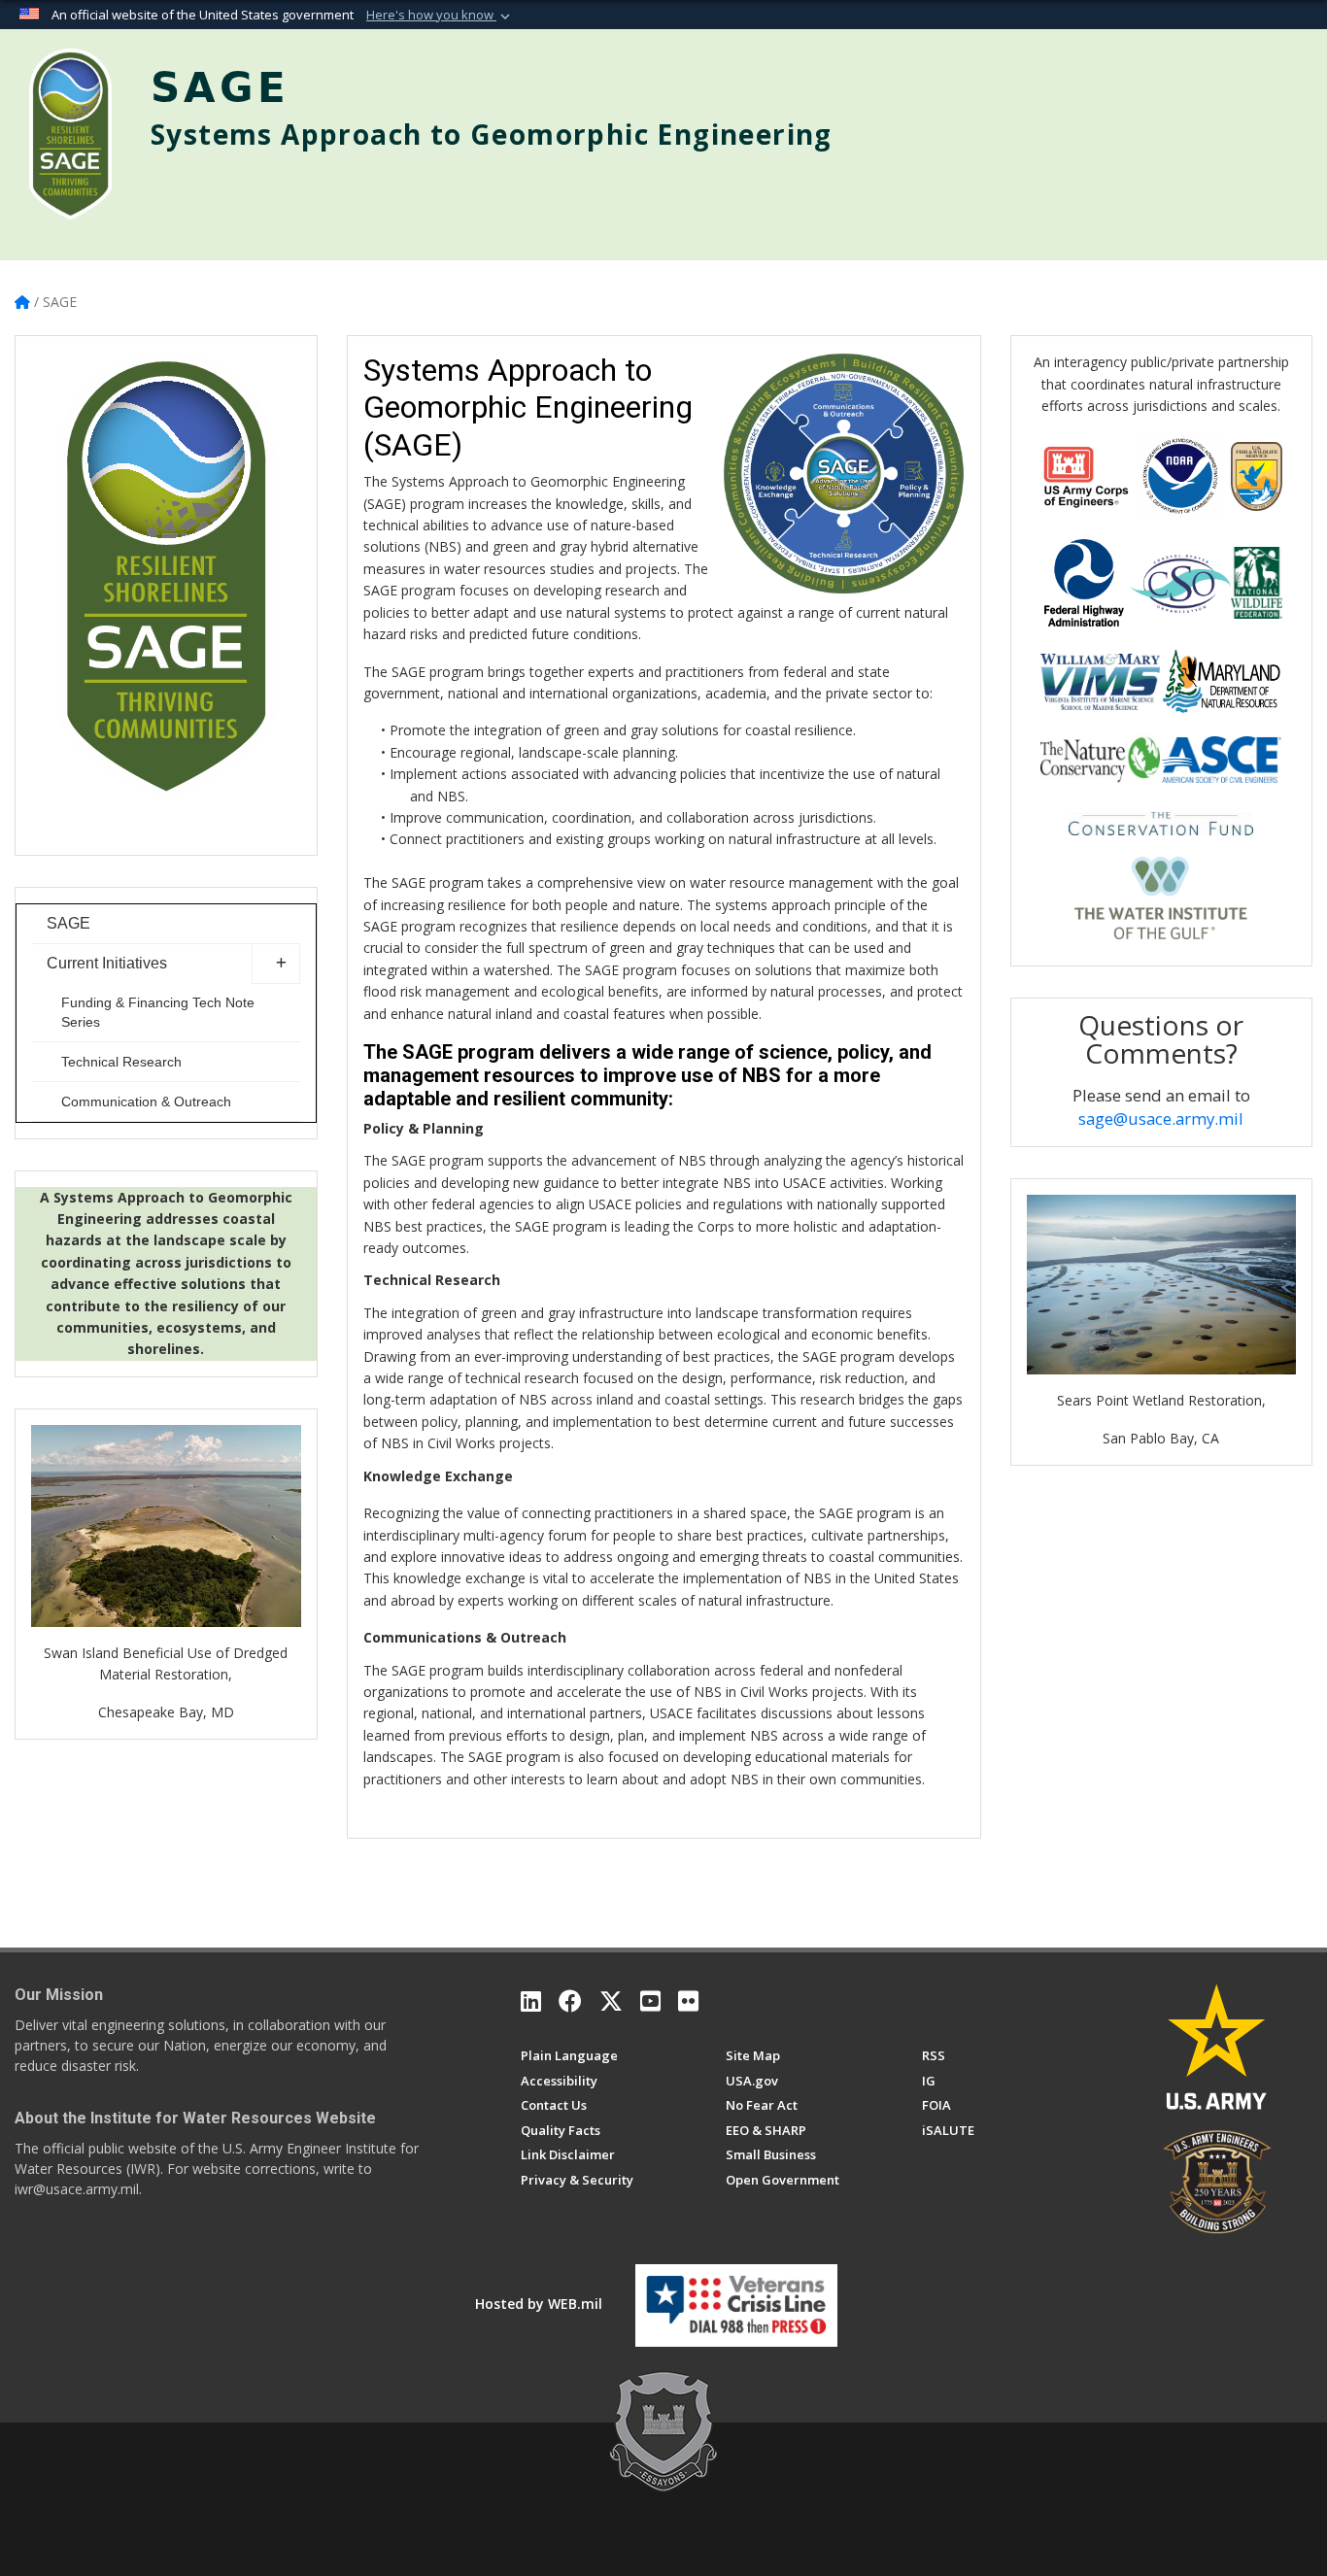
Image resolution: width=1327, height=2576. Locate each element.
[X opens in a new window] (611, 2001)
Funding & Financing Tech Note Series (158, 1012)
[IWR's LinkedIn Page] (531, 2001)
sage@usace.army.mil (1161, 1119)
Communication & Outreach (146, 1102)
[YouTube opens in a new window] (650, 2001)
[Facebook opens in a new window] (570, 2001)
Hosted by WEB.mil (539, 2304)
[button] (440, 16)
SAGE (68, 923)
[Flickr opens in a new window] (688, 2001)
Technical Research (121, 1062)
